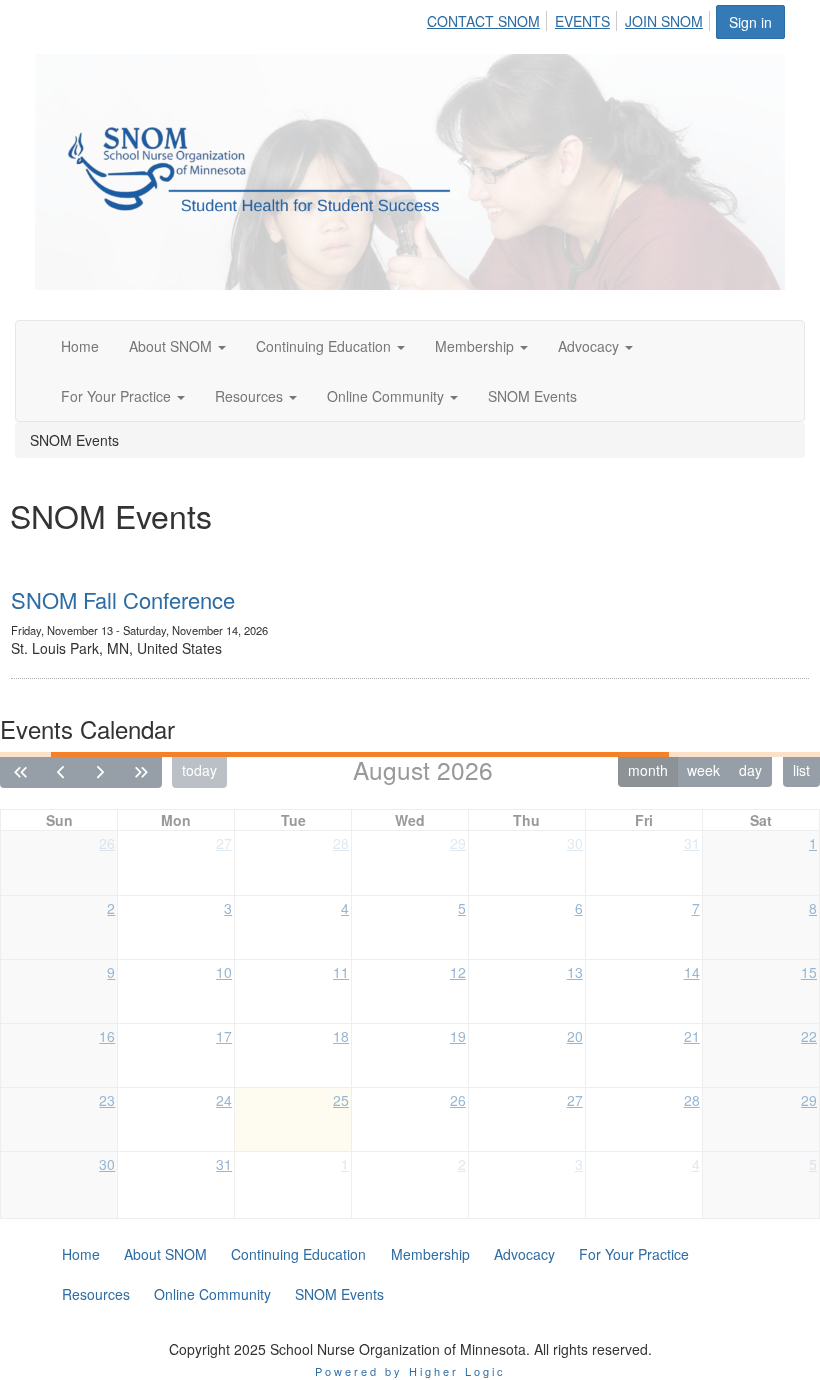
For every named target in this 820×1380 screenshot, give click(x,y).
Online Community (387, 396)
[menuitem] (489, 18)
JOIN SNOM (664, 21)
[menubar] (570, 18)
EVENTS (582, 21)
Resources (251, 396)
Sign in (750, 22)
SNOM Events (532, 396)
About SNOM (172, 346)
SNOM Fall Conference (123, 599)
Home (80, 346)
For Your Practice (118, 396)
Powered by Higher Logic (410, 1371)
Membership (476, 346)
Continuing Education (325, 346)
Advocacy (590, 346)
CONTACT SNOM (483, 21)
